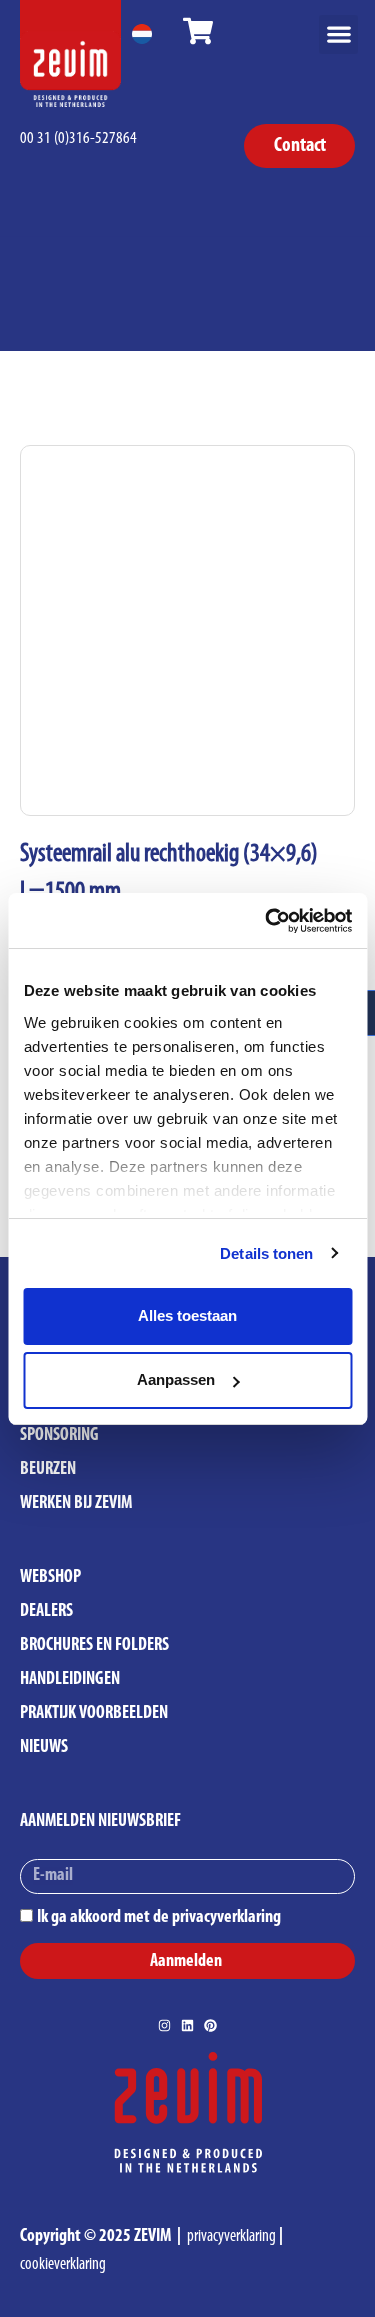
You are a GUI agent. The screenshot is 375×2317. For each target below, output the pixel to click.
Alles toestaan (187, 1315)
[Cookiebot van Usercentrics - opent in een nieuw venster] (267, 921)
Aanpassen (176, 1379)
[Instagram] (164, 2025)
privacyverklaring (231, 2236)
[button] (338, 34)
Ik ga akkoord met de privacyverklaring (159, 1918)
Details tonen (266, 1253)
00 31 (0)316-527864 (78, 138)
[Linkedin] (187, 2025)
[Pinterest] (210, 2025)
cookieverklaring (63, 2264)
